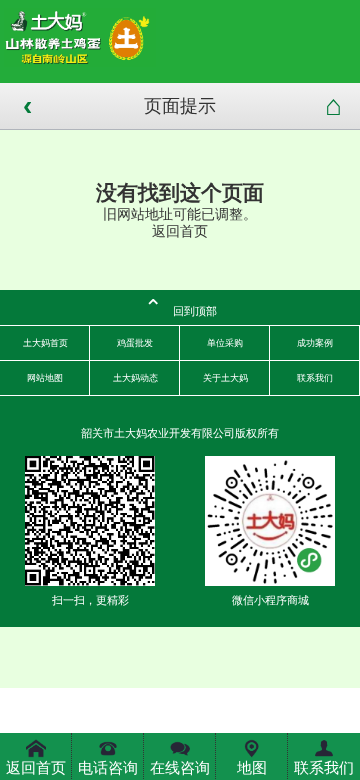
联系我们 (315, 378)
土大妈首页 (45, 343)
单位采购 (225, 343)
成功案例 (315, 343)
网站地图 (45, 378)
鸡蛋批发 (135, 343)
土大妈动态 (135, 378)
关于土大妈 (225, 378)
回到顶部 (180, 307)
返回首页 (180, 231)
